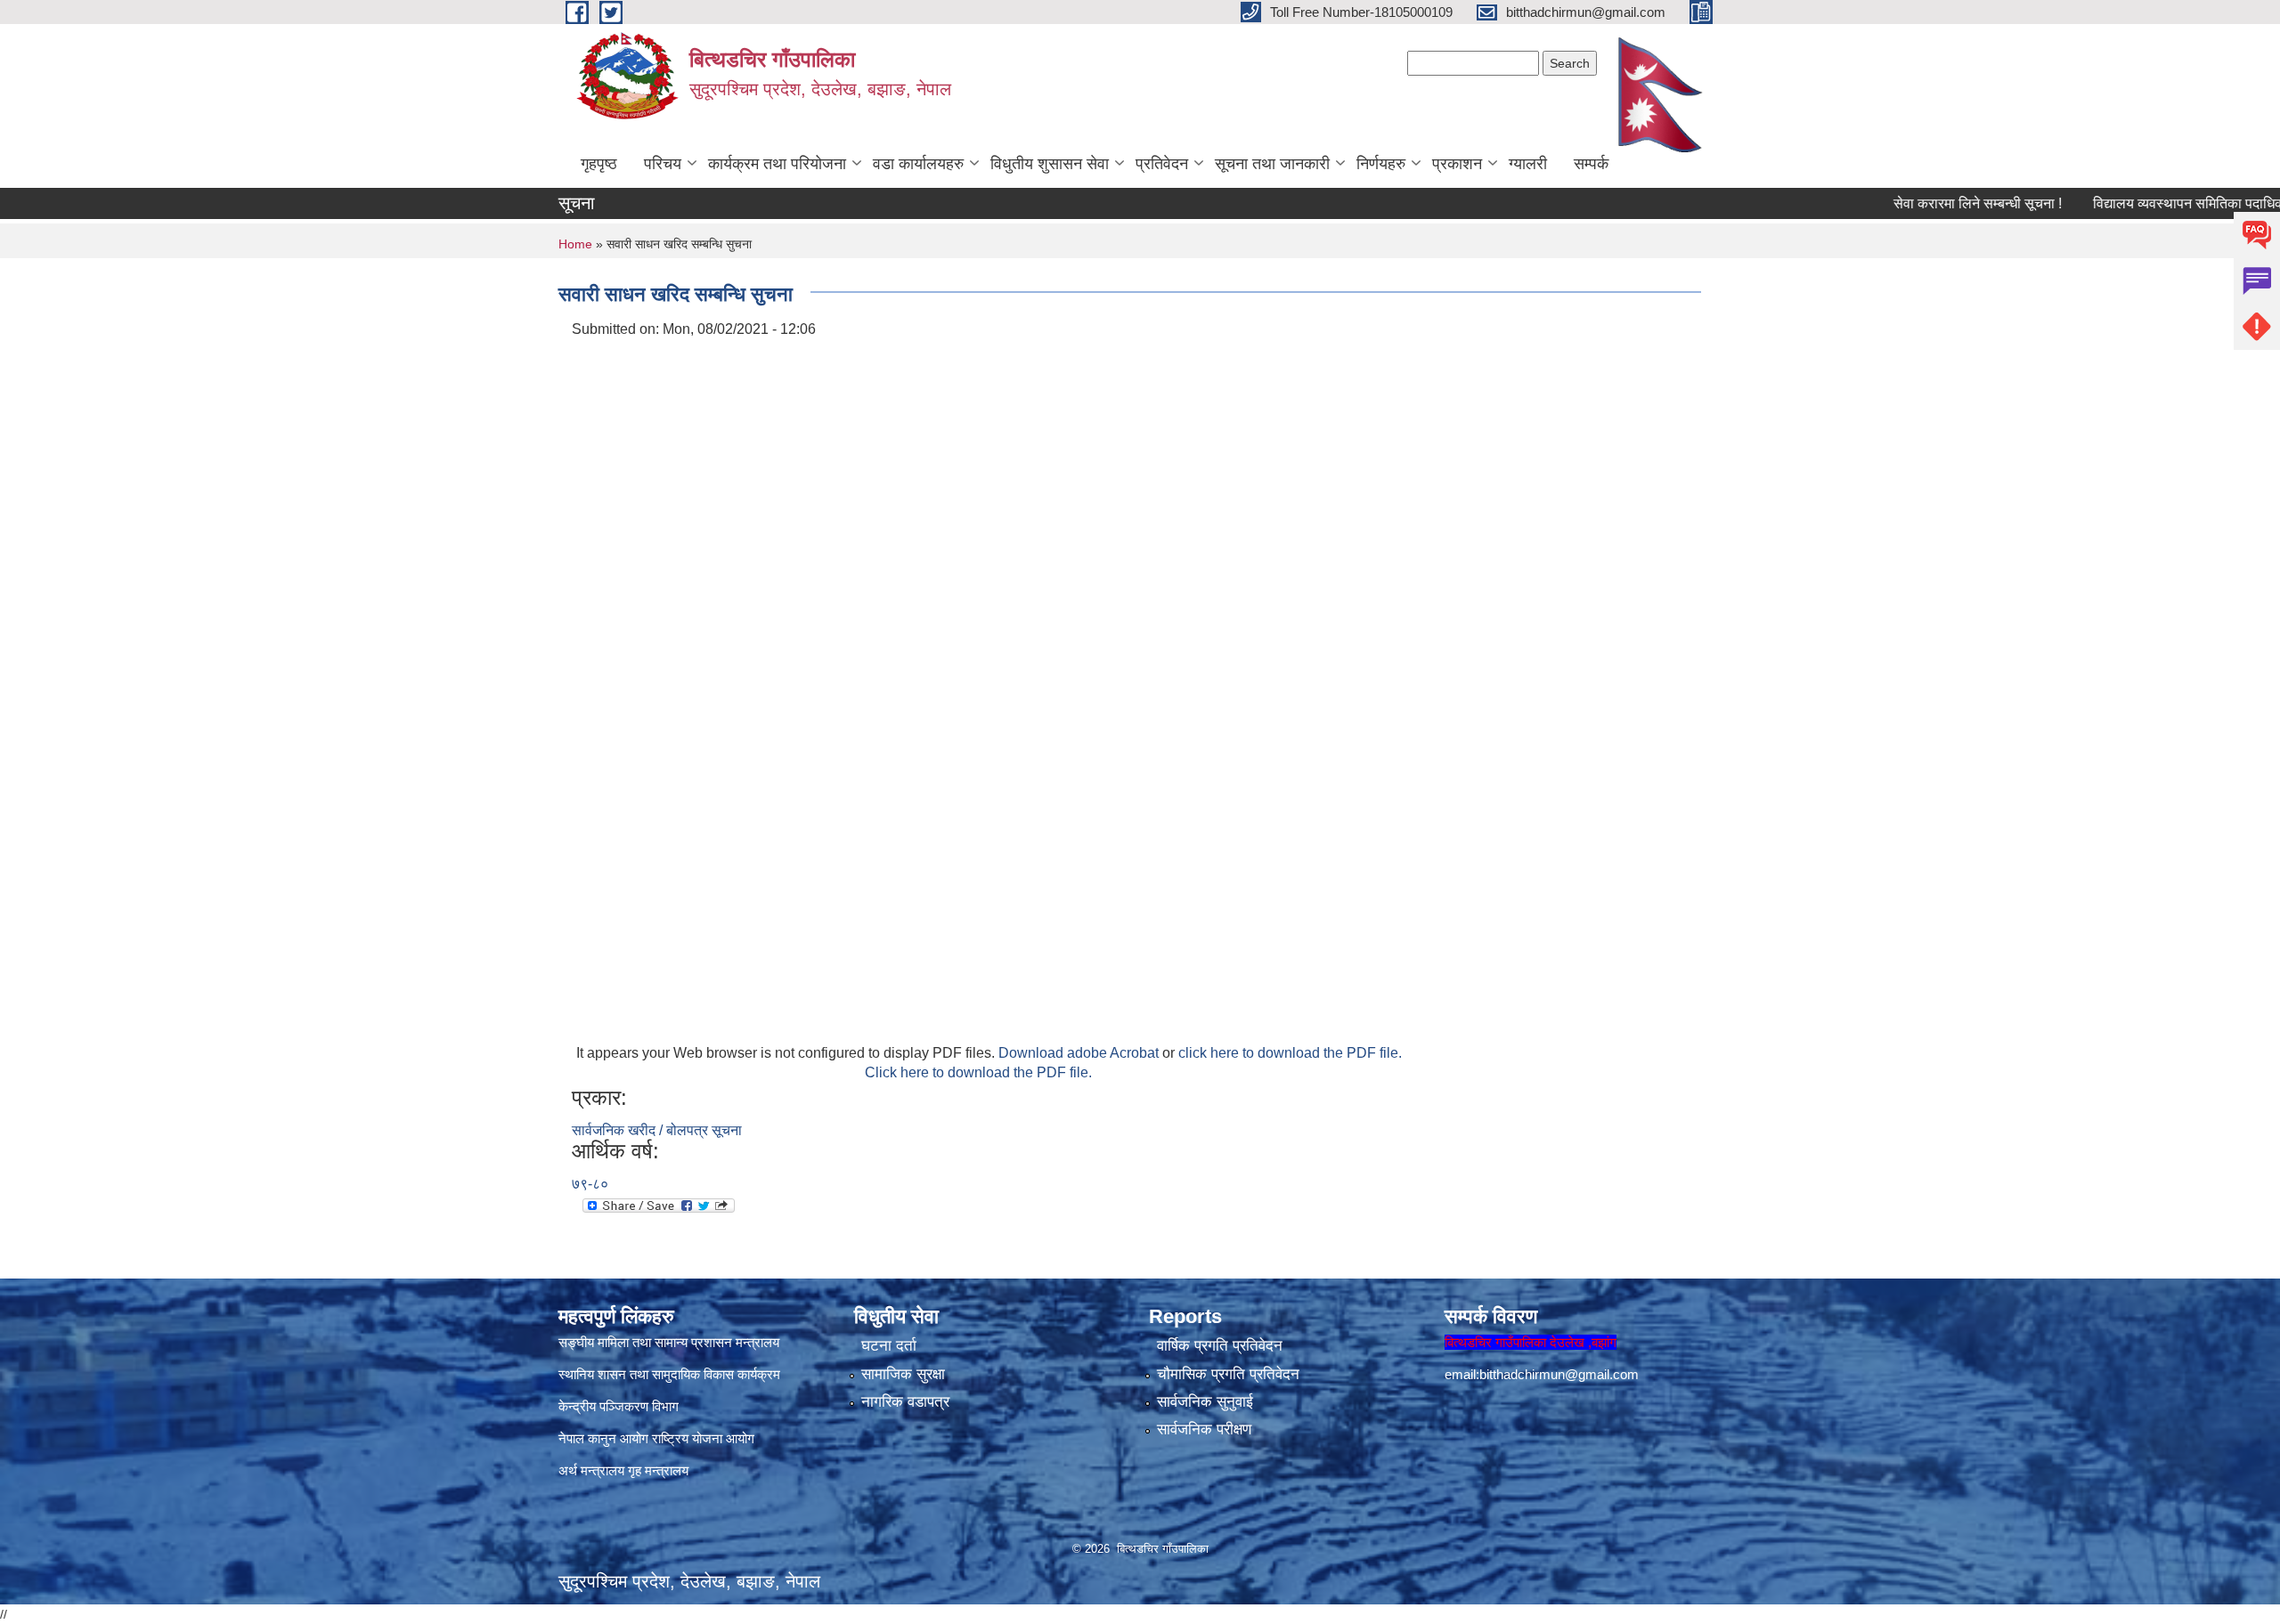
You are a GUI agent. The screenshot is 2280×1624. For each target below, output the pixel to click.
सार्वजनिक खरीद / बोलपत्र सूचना (657, 1130)
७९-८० (590, 1184)
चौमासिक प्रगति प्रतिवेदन (1228, 1374)
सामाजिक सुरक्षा (903, 1374)
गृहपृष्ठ (599, 164)
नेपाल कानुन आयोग (603, 1438)
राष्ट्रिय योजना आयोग (703, 1438)
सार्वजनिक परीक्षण (1204, 1429)
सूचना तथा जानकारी (1272, 164)
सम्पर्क (1591, 164)
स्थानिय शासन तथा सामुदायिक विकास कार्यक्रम (669, 1374)
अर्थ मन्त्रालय (591, 1470)
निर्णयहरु (1381, 164)
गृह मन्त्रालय (658, 1470)
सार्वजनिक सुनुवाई (1205, 1402)
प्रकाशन (1457, 164)
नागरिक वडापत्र (905, 1402)
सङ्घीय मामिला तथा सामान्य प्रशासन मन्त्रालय (669, 1342)
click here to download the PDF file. (1290, 1053)
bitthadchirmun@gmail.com (1559, 1374)
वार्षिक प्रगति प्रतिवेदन (1220, 1346)
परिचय (663, 164)
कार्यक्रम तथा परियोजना (777, 164)
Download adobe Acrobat (1080, 1053)
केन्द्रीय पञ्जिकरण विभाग (619, 1406)
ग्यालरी (1528, 164)
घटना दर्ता (889, 1346)
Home (575, 244)
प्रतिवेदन (1162, 164)
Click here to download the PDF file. (978, 1072)
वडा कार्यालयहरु (918, 164)
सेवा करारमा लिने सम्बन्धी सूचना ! (1932, 203)
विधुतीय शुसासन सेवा (1050, 164)
